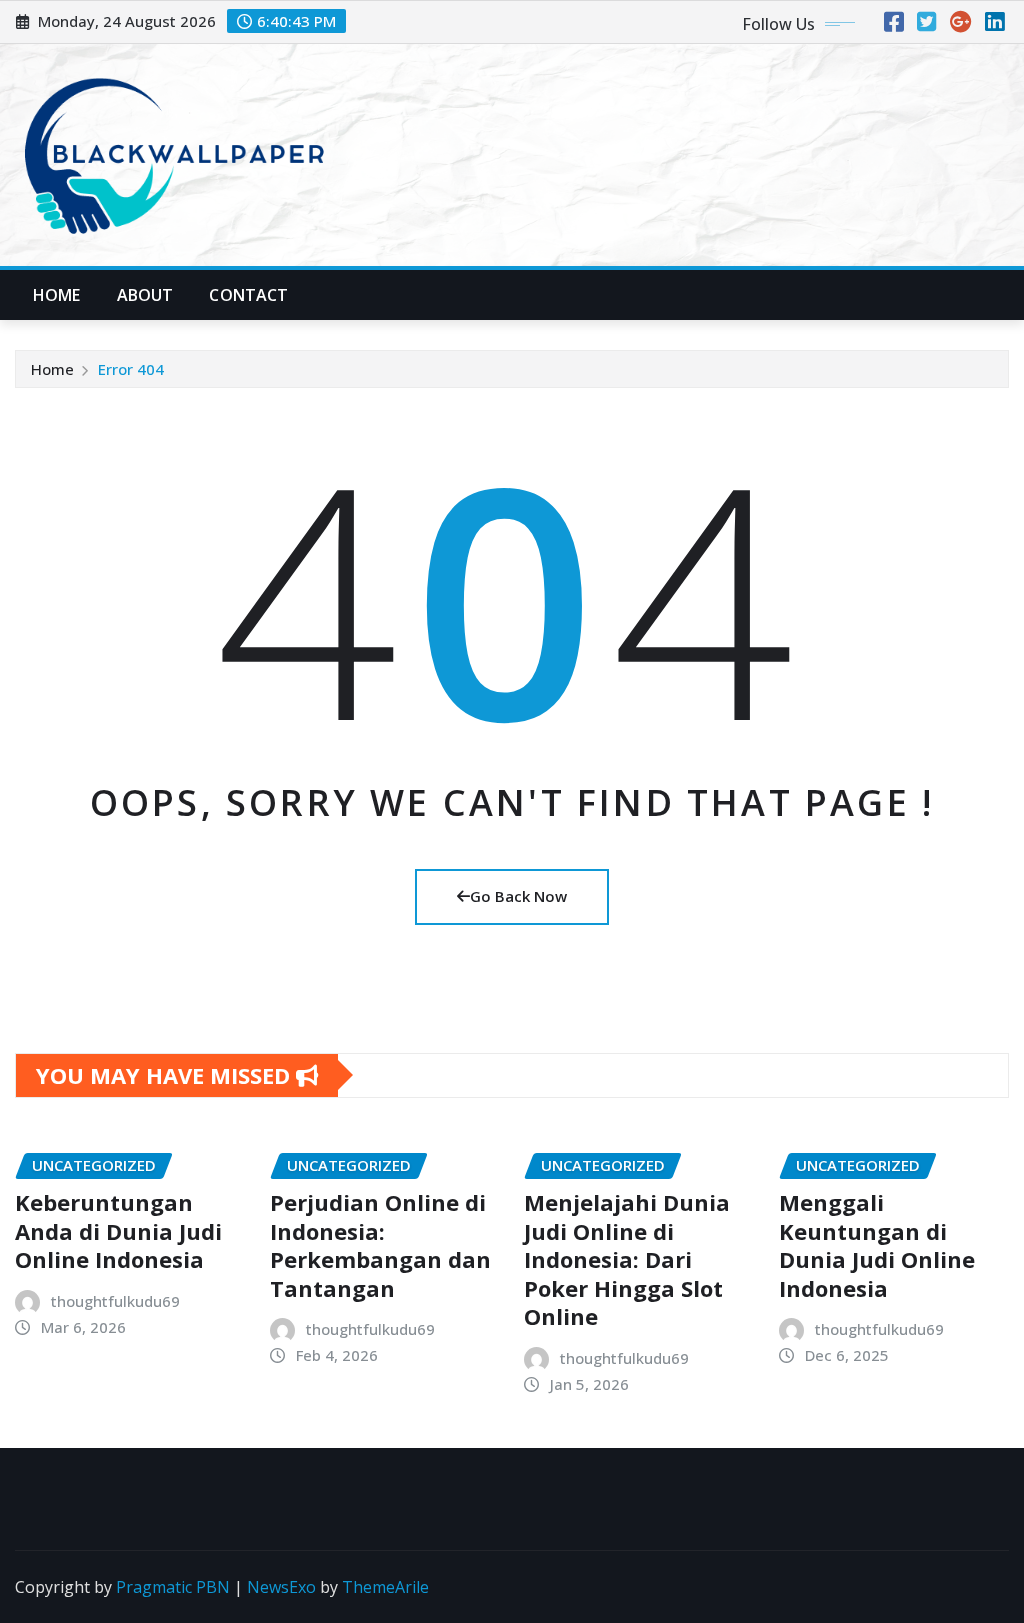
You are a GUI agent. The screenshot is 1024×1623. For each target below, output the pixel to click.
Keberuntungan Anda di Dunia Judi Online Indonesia (118, 1230)
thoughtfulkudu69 (115, 1301)
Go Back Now (518, 896)
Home (57, 295)
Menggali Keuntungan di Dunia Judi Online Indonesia (877, 1245)
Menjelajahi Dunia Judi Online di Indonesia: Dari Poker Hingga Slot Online (627, 1259)
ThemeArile (385, 1587)
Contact (248, 295)
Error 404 (131, 369)
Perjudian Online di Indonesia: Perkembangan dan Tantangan (380, 1245)
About (145, 295)
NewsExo (281, 1587)
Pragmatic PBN (173, 1587)
